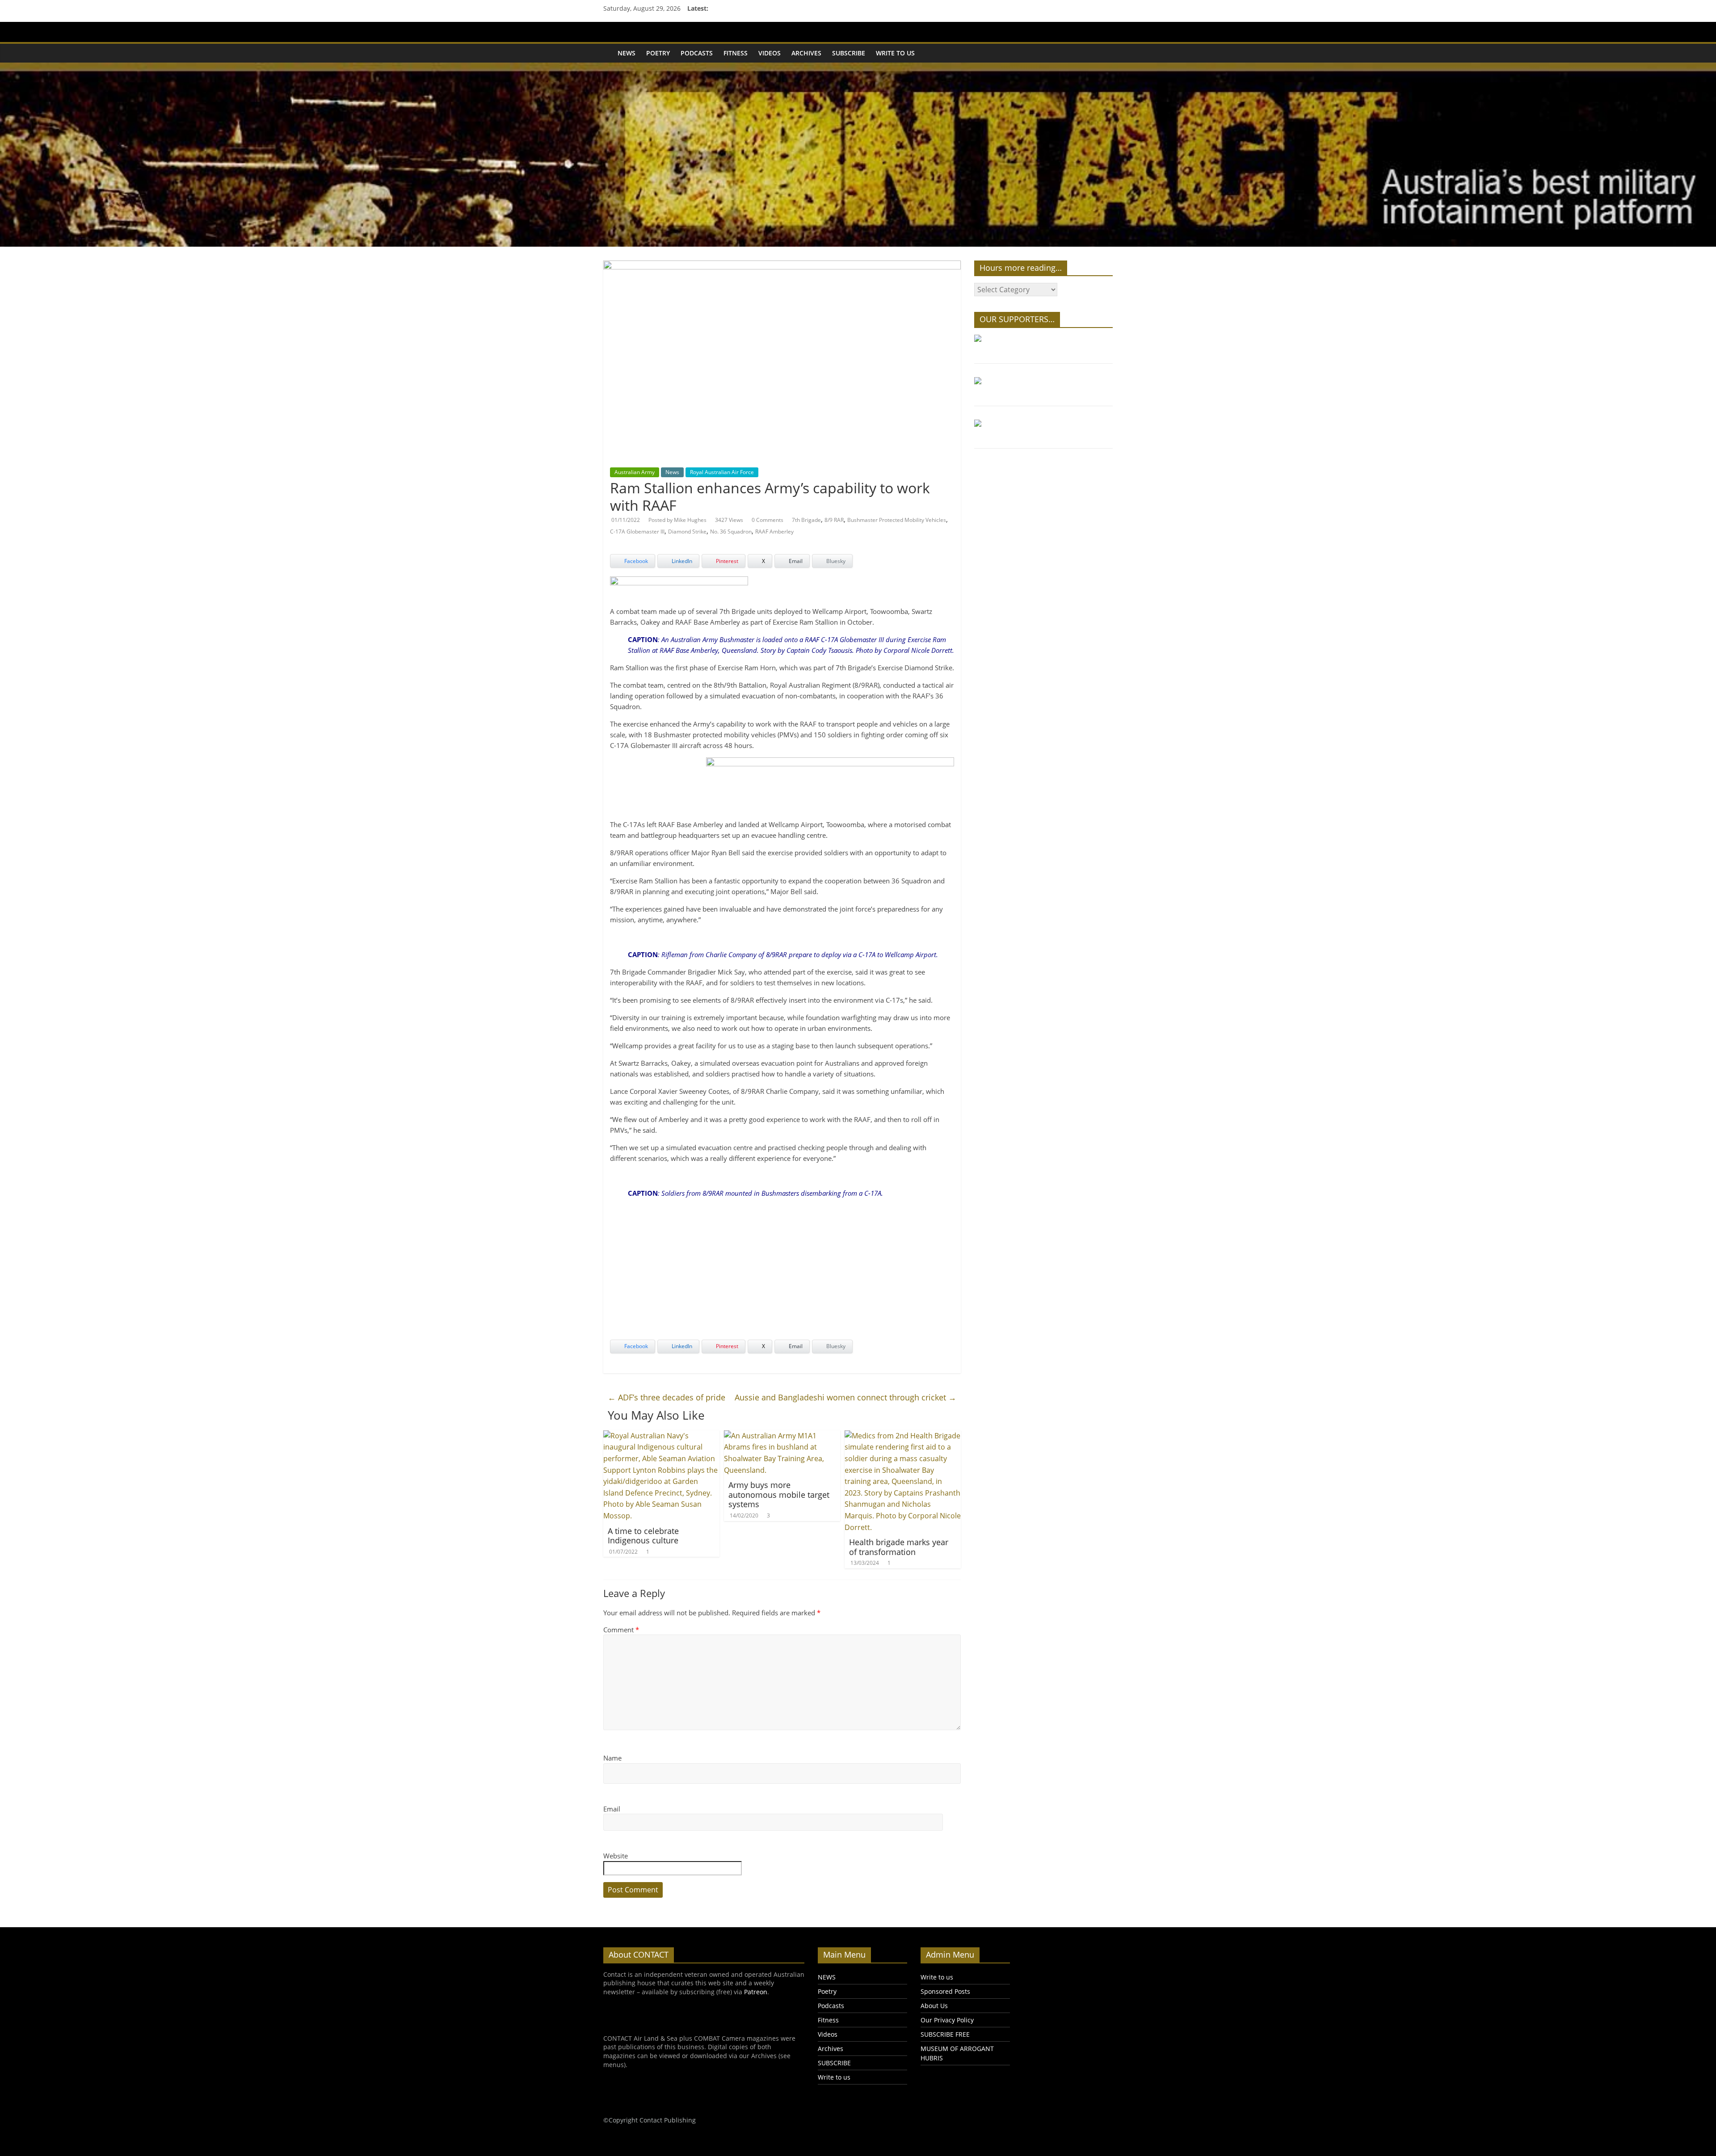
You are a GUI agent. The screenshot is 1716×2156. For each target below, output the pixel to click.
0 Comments (768, 520)
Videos (770, 53)
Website (616, 1856)
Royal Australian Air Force (722, 472)
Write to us (895, 53)
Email (612, 1809)
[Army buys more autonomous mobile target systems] (782, 1436)
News (672, 472)
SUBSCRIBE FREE (945, 2034)
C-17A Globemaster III (637, 532)
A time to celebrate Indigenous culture (643, 1536)
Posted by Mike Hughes (677, 520)
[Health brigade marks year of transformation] (903, 1436)
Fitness (736, 53)
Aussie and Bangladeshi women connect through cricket (845, 1397)
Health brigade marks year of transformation (899, 1547)
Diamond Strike (687, 532)
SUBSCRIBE (849, 53)
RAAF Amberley (774, 532)
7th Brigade (806, 520)
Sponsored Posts (945, 1991)
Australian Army (635, 472)
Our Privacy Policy (947, 2020)
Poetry (658, 53)
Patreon (756, 1992)
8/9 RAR (834, 520)
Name (612, 1758)
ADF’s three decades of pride (667, 1397)
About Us (934, 2006)
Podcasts (697, 53)
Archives (806, 53)
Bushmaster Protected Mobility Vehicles (897, 520)
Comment (621, 1630)
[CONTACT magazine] (608, 47)
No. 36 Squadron (731, 532)
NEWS (627, 53)
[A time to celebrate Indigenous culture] (661, 1436)
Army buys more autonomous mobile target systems (779, 1494)
